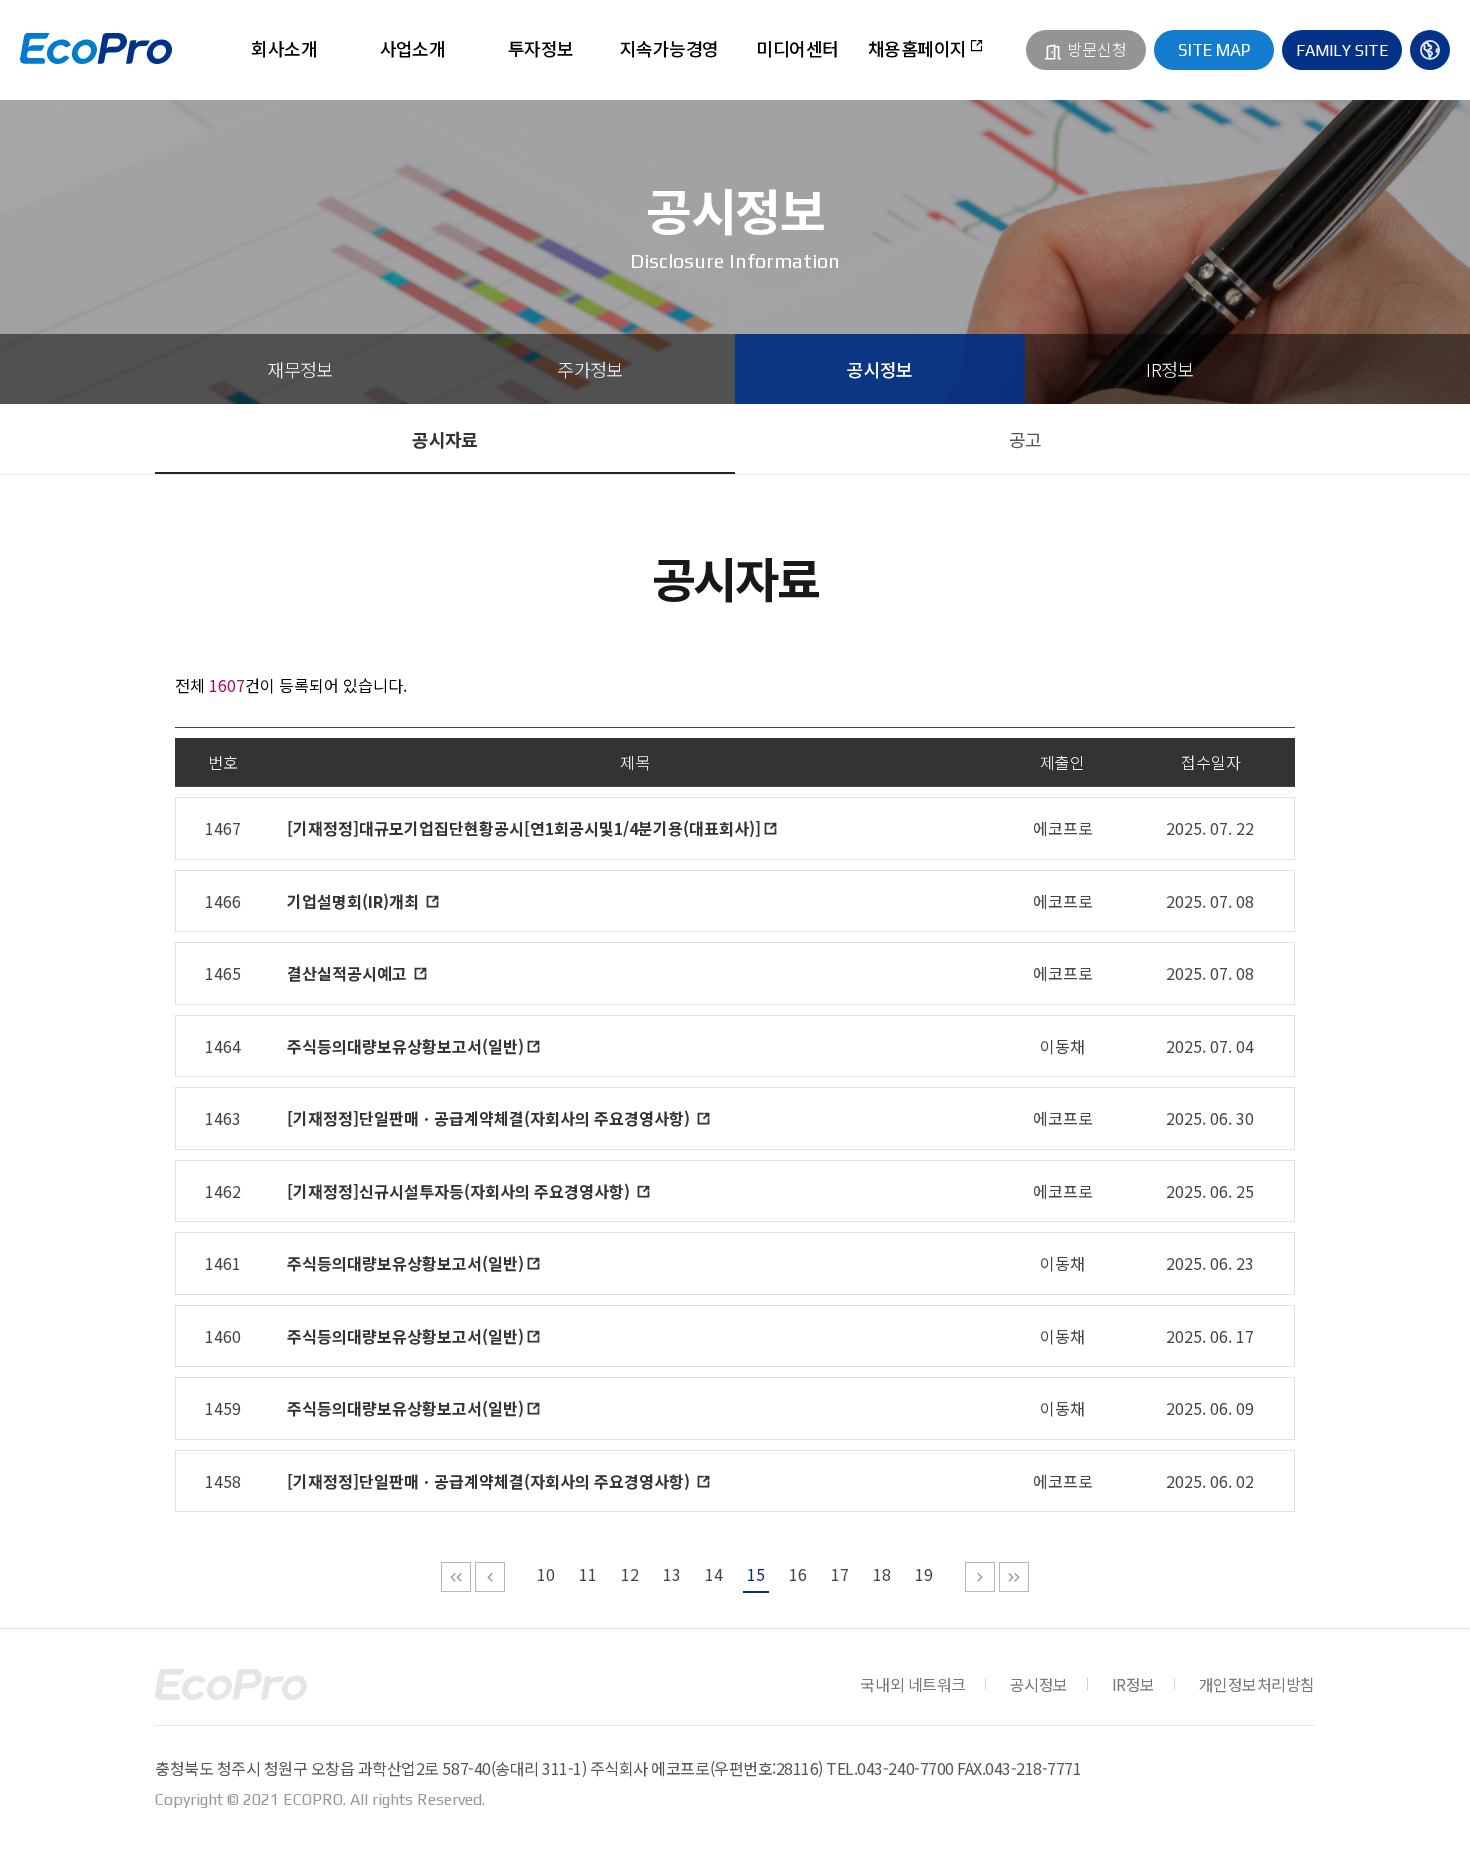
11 (588, 1574)
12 (630, 1574)
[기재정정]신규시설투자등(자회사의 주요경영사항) (460, 1191)
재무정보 (300, 369)
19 (924, 1574)
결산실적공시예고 (349, 973)
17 (840, 1574)
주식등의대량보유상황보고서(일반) (405, 1046)
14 (714, 1574)
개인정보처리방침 (1257, 1684)
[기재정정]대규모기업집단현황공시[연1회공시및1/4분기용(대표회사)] (524, 828)
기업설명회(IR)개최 (355, 901)
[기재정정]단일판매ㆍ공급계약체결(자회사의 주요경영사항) (490, 1118)
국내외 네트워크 (912, 1684)
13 (672, 1574)
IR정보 (1170, 369)
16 (798, 1574)
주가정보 (590, 369)
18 (882, 1574)
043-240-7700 (905, 1768)
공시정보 (880, 369)
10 (546, 1574)
